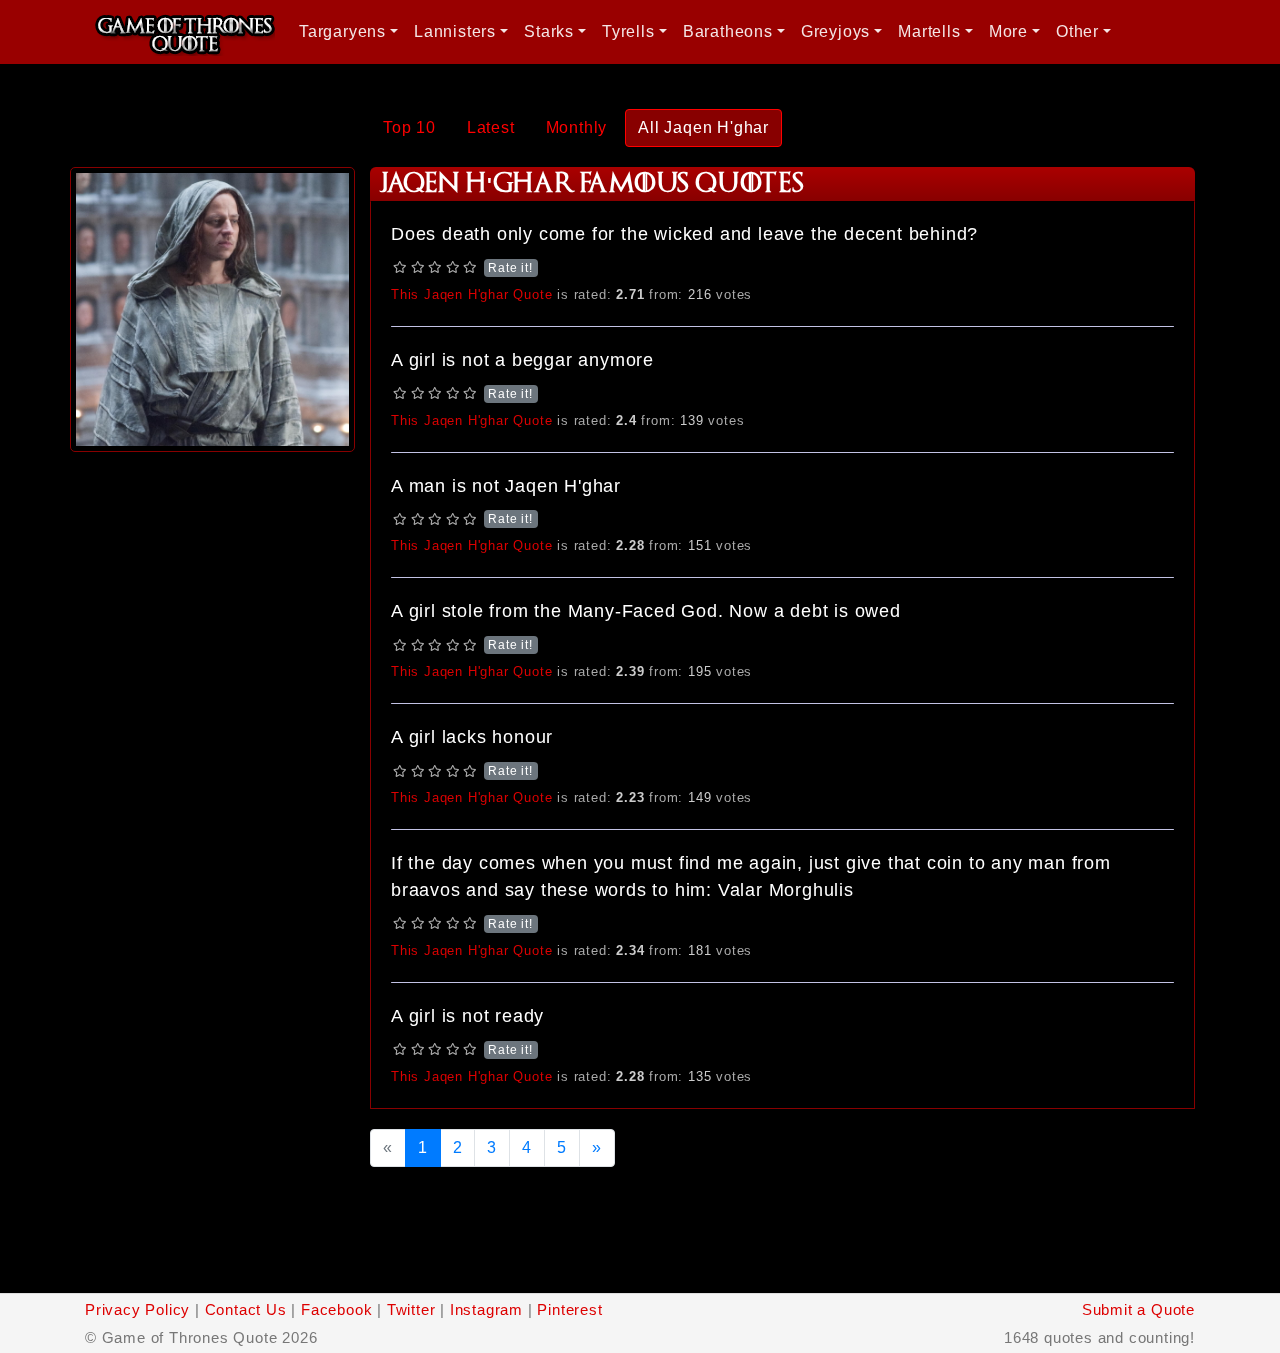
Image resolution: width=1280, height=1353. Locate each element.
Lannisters (455, 31)
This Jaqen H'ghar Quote (471, 294)
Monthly (577, 127)
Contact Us (246, 1309)
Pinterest (569, 1309)
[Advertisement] (212, 757)
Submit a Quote (1138, 1309)
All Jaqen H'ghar (703, 127)
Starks (549, 31)
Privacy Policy (137, 1309)
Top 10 (409, 127)
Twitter (411, 1309)
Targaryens (342, 31)
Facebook (336, 1309)
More (1008, 31)
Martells (929, 31)
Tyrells (628, 31)
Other (1077, 31)
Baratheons (728, 31)
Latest (491, 127)
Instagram (486, 1309)
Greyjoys (835, 31)
